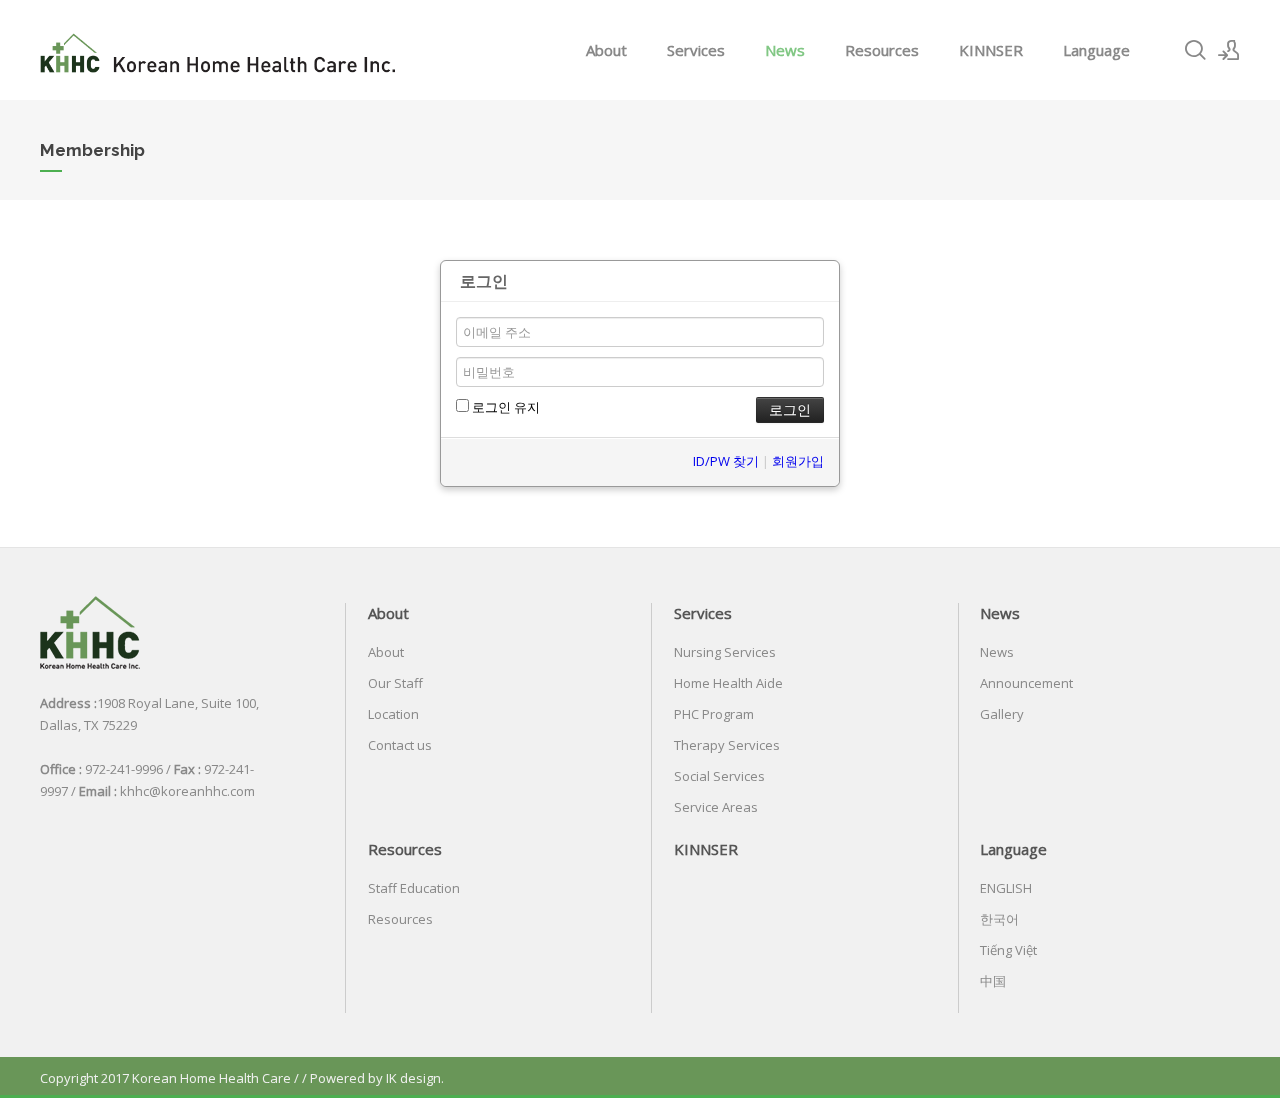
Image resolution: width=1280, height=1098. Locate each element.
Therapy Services (727, 745)
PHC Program (714, 714)
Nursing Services (725, 652)
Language (1096, 50)
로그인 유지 (504, 407)
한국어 (999, 919)
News (785, 50)
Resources (882, 50)
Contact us (400, 745)
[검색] (1195, 50)
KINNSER (991, 50)
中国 (993, 981)
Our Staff (395, 683)
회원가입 (798, 461)
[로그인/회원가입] (1229, 50)
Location (393, 714)
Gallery (1002, 714)
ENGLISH (1006, 888)
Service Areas (716, 807)
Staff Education (414, 888)
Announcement (1026, 683)
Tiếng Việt (1008, 950)
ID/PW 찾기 (726, 461)
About (606, 50)
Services (696, 50)
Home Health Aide (728, 683)
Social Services (719, 776)
